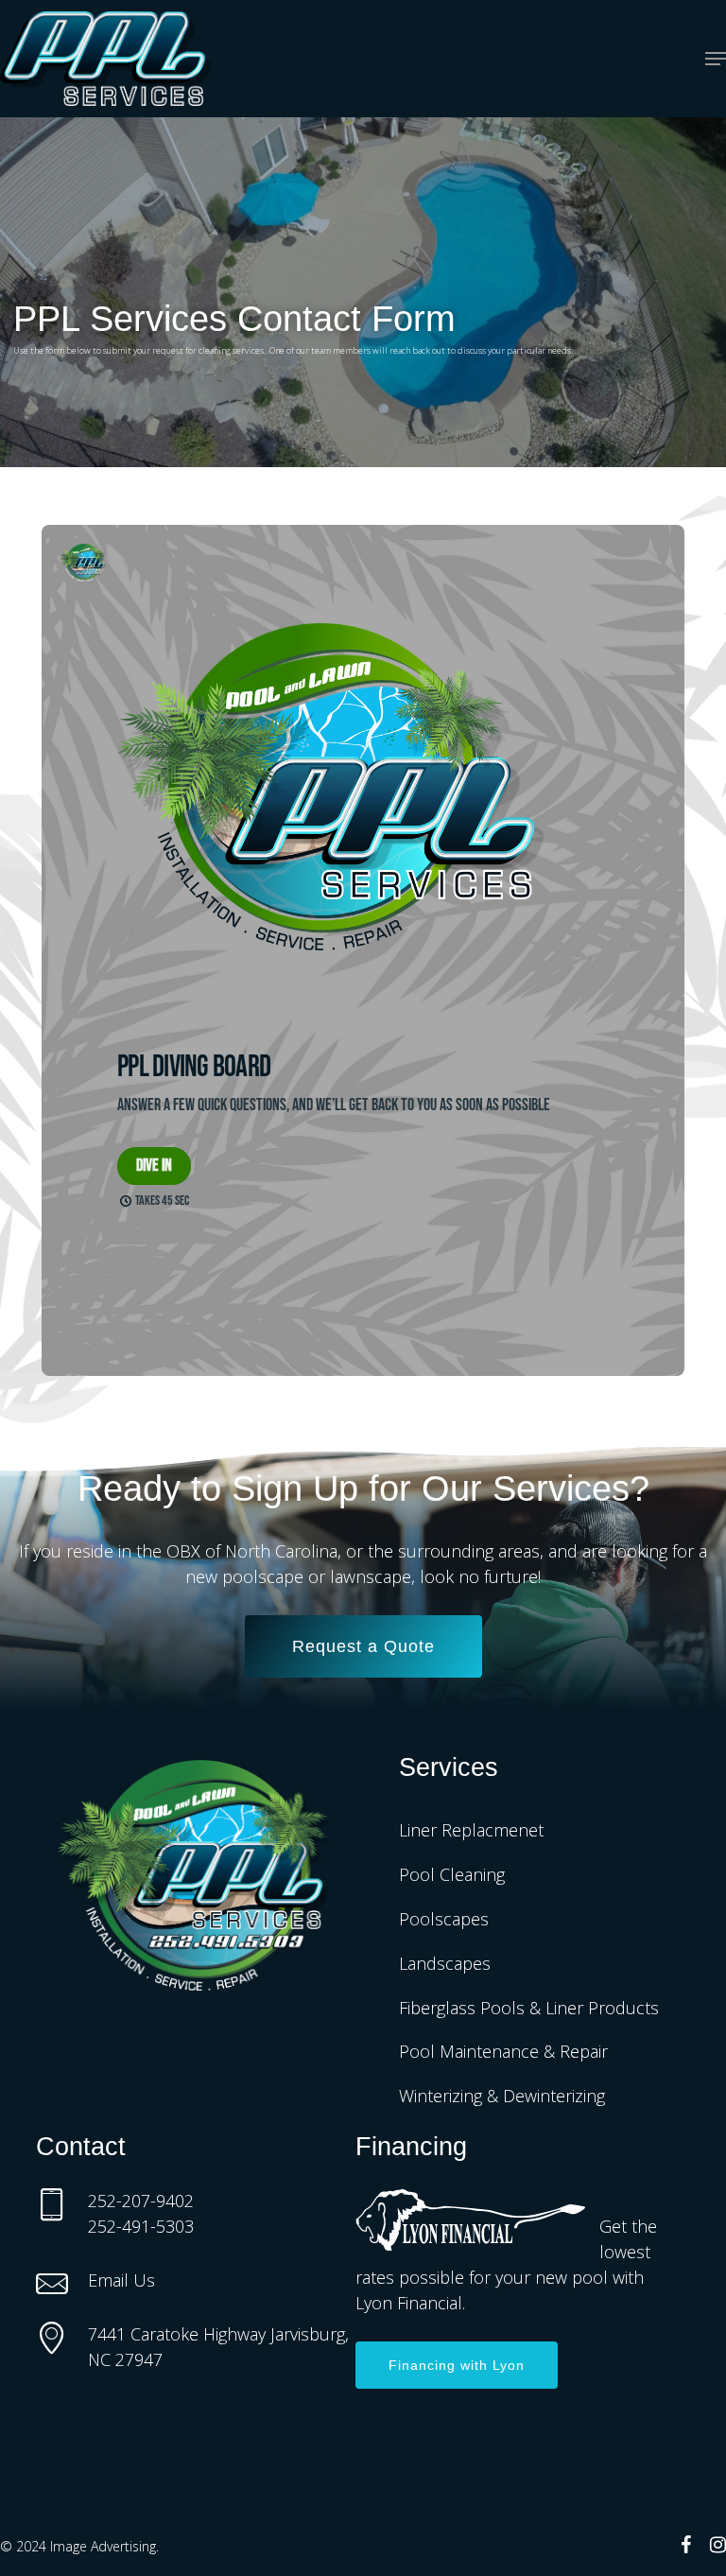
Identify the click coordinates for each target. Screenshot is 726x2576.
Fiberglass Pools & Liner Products (529, 2008)
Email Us (121, 2280)
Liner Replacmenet (471, 1830)
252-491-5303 (141, 2226)
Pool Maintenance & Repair (503, 2051)
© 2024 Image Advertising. (79, 2546)
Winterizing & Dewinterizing (502, 2096)
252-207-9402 (141, 2201)
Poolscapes (444, 1919)
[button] (716, 59)
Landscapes (445, 1963)
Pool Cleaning (452, 1874)
